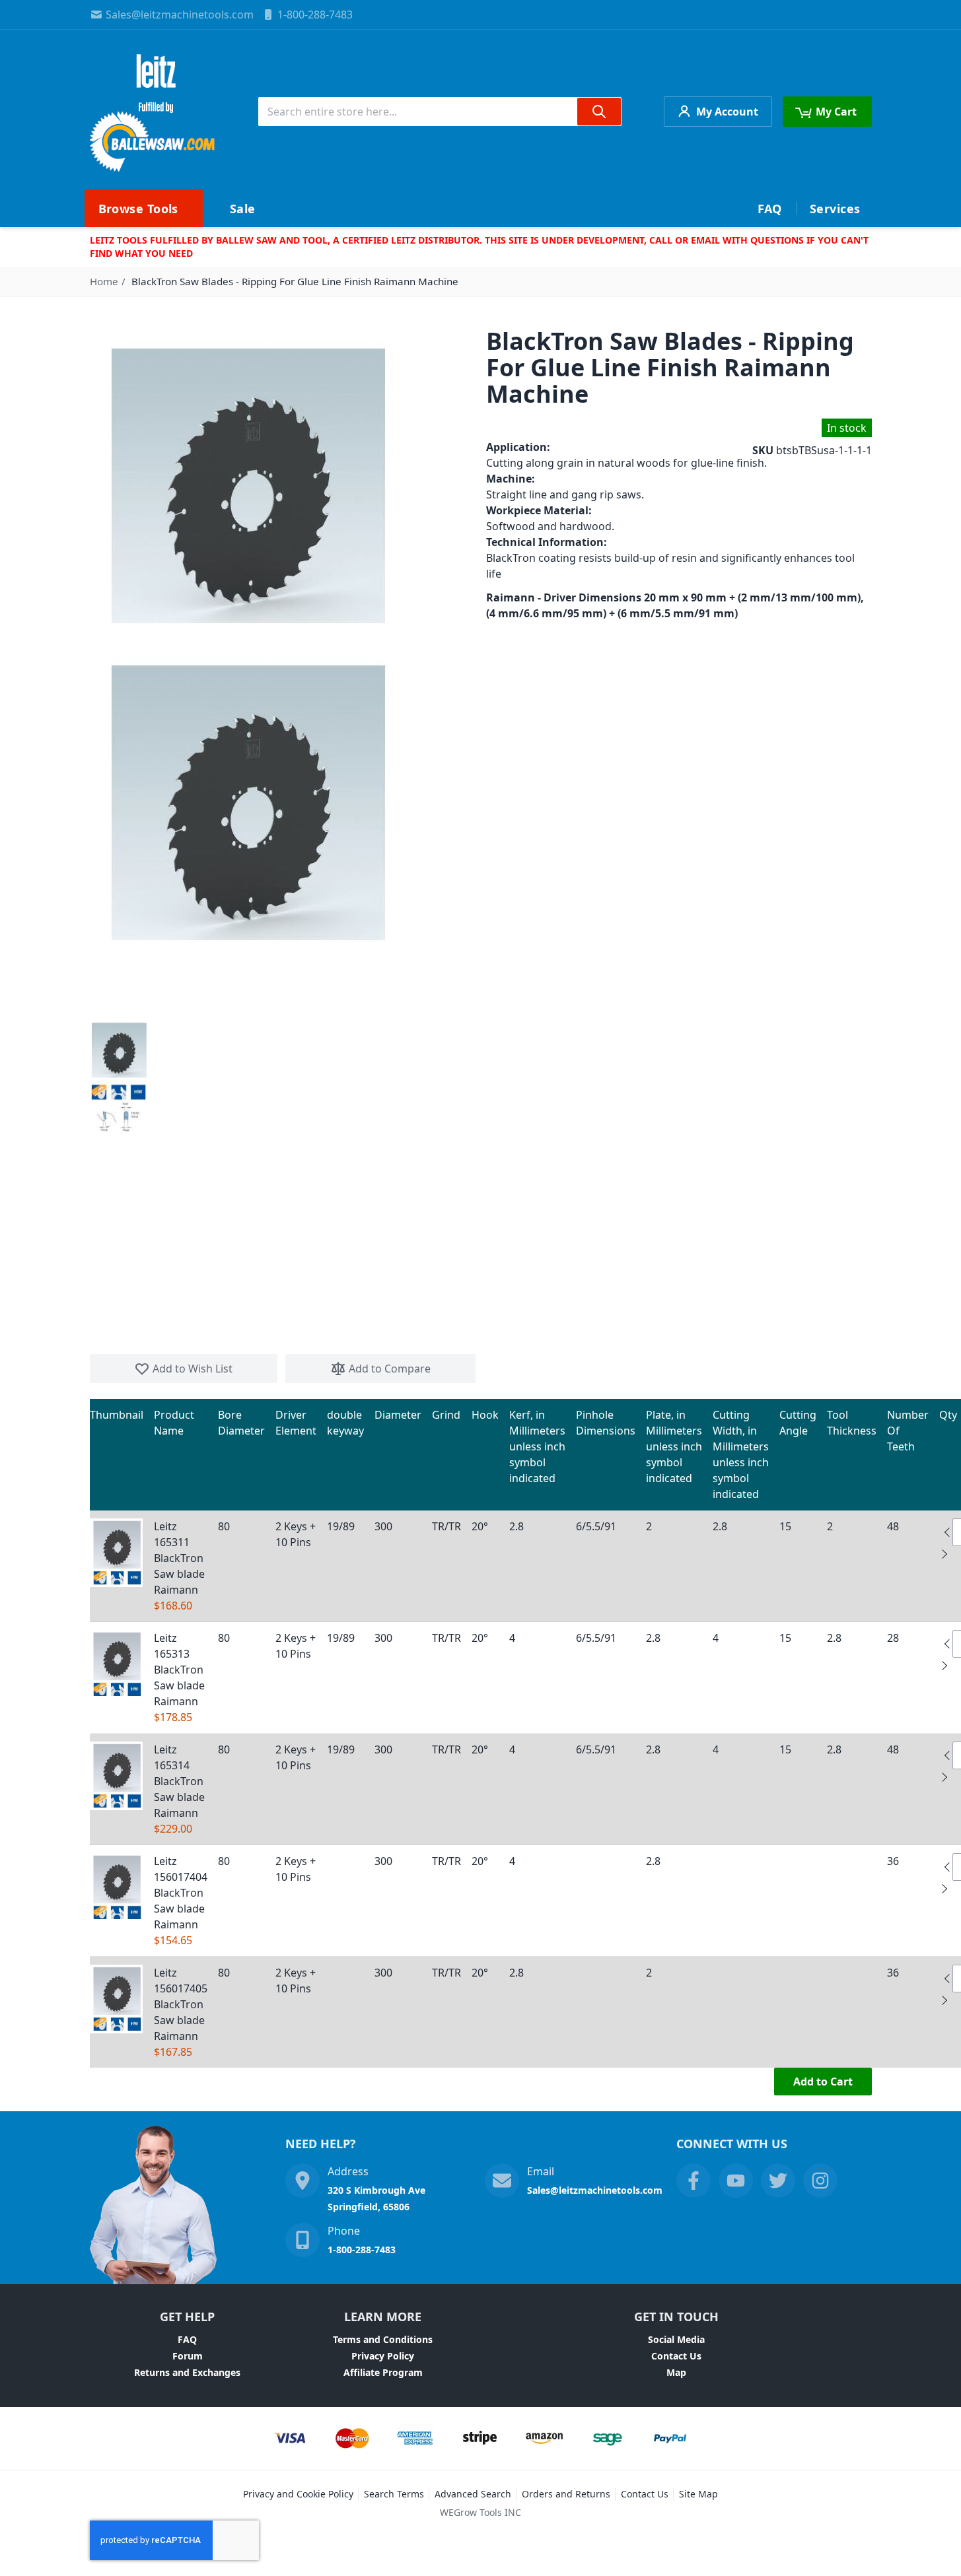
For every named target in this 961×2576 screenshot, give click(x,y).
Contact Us (676, 2356)
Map (676, 2372)
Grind (446, 1415)
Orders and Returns (566, 2494)
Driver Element (296, 1423)
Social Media (676, 2339)
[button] (119, 1050)
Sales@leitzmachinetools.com (180, 15)
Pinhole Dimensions (606, 1423)
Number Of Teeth (908, 1431)
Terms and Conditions (383, 2339)
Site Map (698, 2494)
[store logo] (153, 112)
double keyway (345, 1423)
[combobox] (440, 112)
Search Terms (394, 2494)
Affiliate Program (383, 2372)
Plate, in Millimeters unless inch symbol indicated (674, 1446)
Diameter (398, 1415)
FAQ (187, 2339)
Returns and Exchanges (187, 2372)
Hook (485, 1415)
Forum (188, 2356)
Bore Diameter (241, 1423)
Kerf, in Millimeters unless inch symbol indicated (537, 1446)
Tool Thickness (852, 1423)
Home (104, 281)
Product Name (174, 1423)
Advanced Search (473, 2494)
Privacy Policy (383, 2356)
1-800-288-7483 (315, 15)
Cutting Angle (798, 1423)
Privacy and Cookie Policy (298, 2494)
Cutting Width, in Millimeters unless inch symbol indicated (741, 1454)
